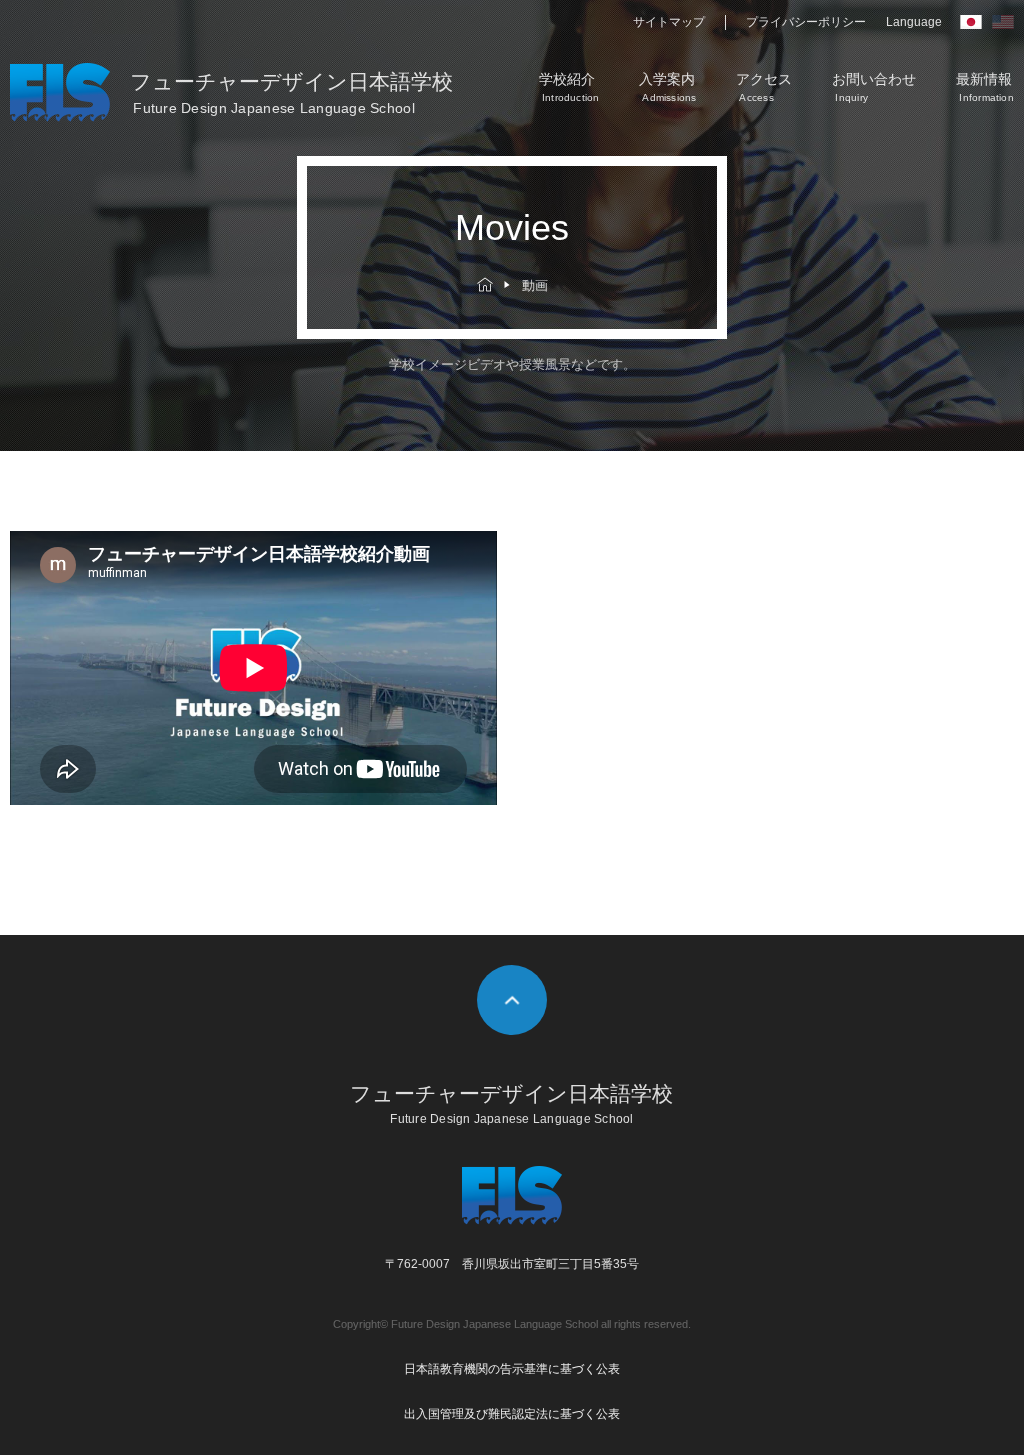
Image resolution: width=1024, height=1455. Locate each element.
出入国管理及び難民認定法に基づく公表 (512, 1414)
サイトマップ (669, 22)
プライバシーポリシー (806, 22)
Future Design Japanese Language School (494, 1324)
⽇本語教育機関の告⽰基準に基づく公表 (512, 1369)
